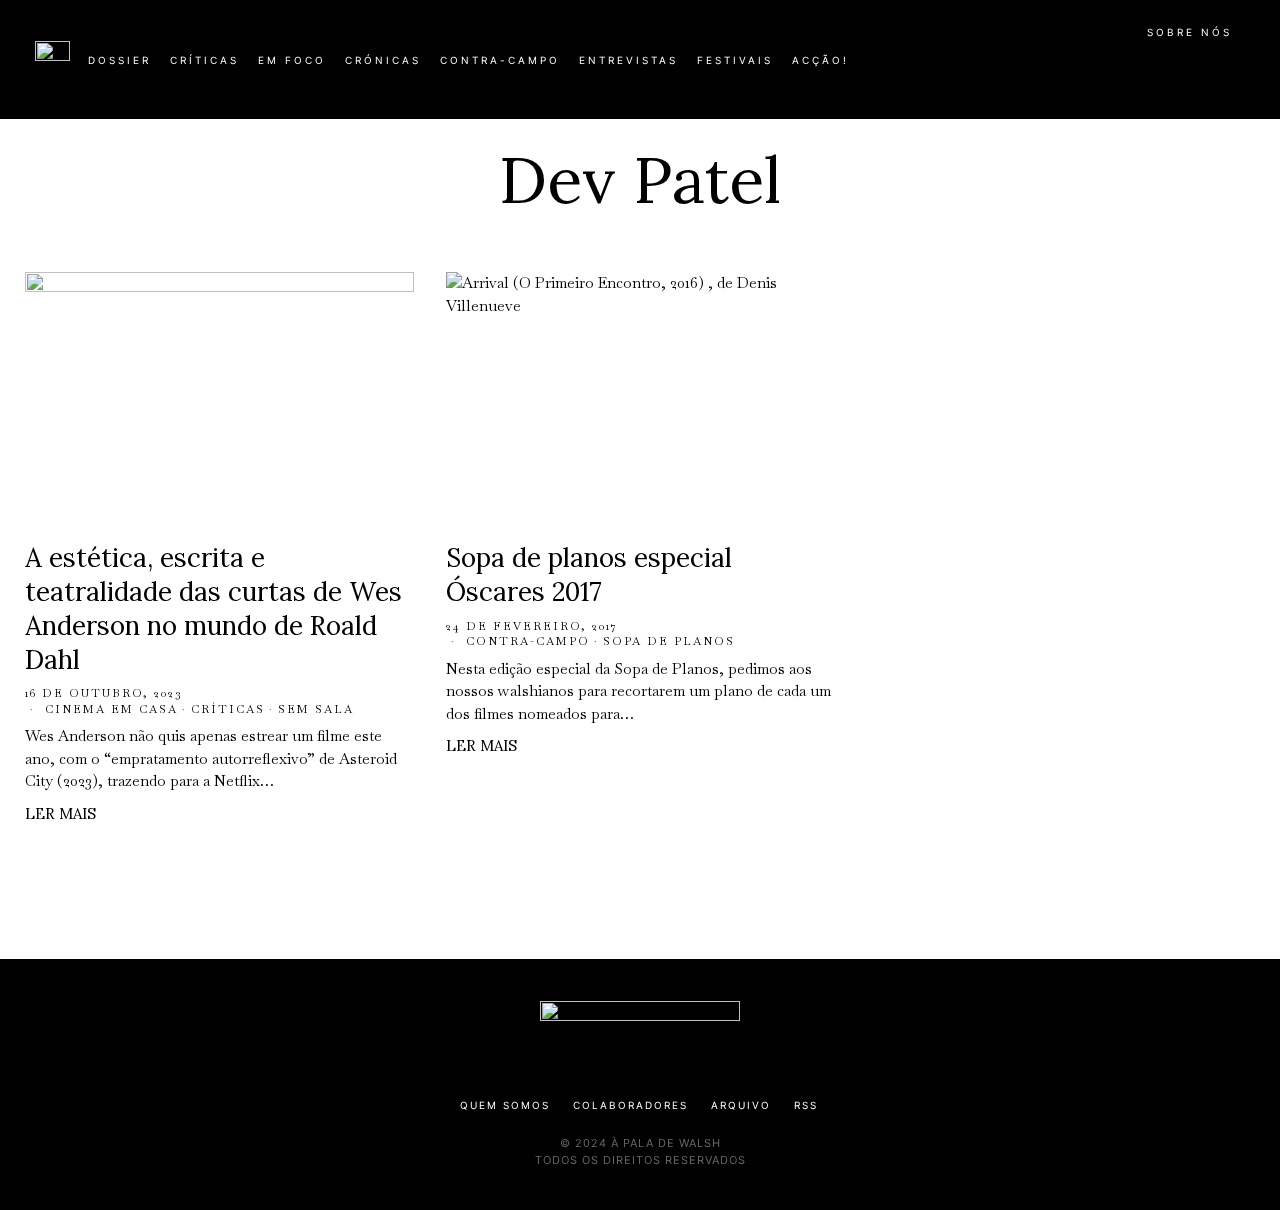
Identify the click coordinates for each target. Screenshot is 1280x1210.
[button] (1235, 71)
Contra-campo (528, 641)
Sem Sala (316, 709)
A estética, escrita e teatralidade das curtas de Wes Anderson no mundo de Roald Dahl (213, 608)
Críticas (228, 709)
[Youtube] (1180, 68)
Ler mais (60, 813)
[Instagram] (1116, 68)
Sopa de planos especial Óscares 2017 (589, 574)
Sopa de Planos (669, 641)
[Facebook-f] (1052, 68)
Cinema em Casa (111, 709)
